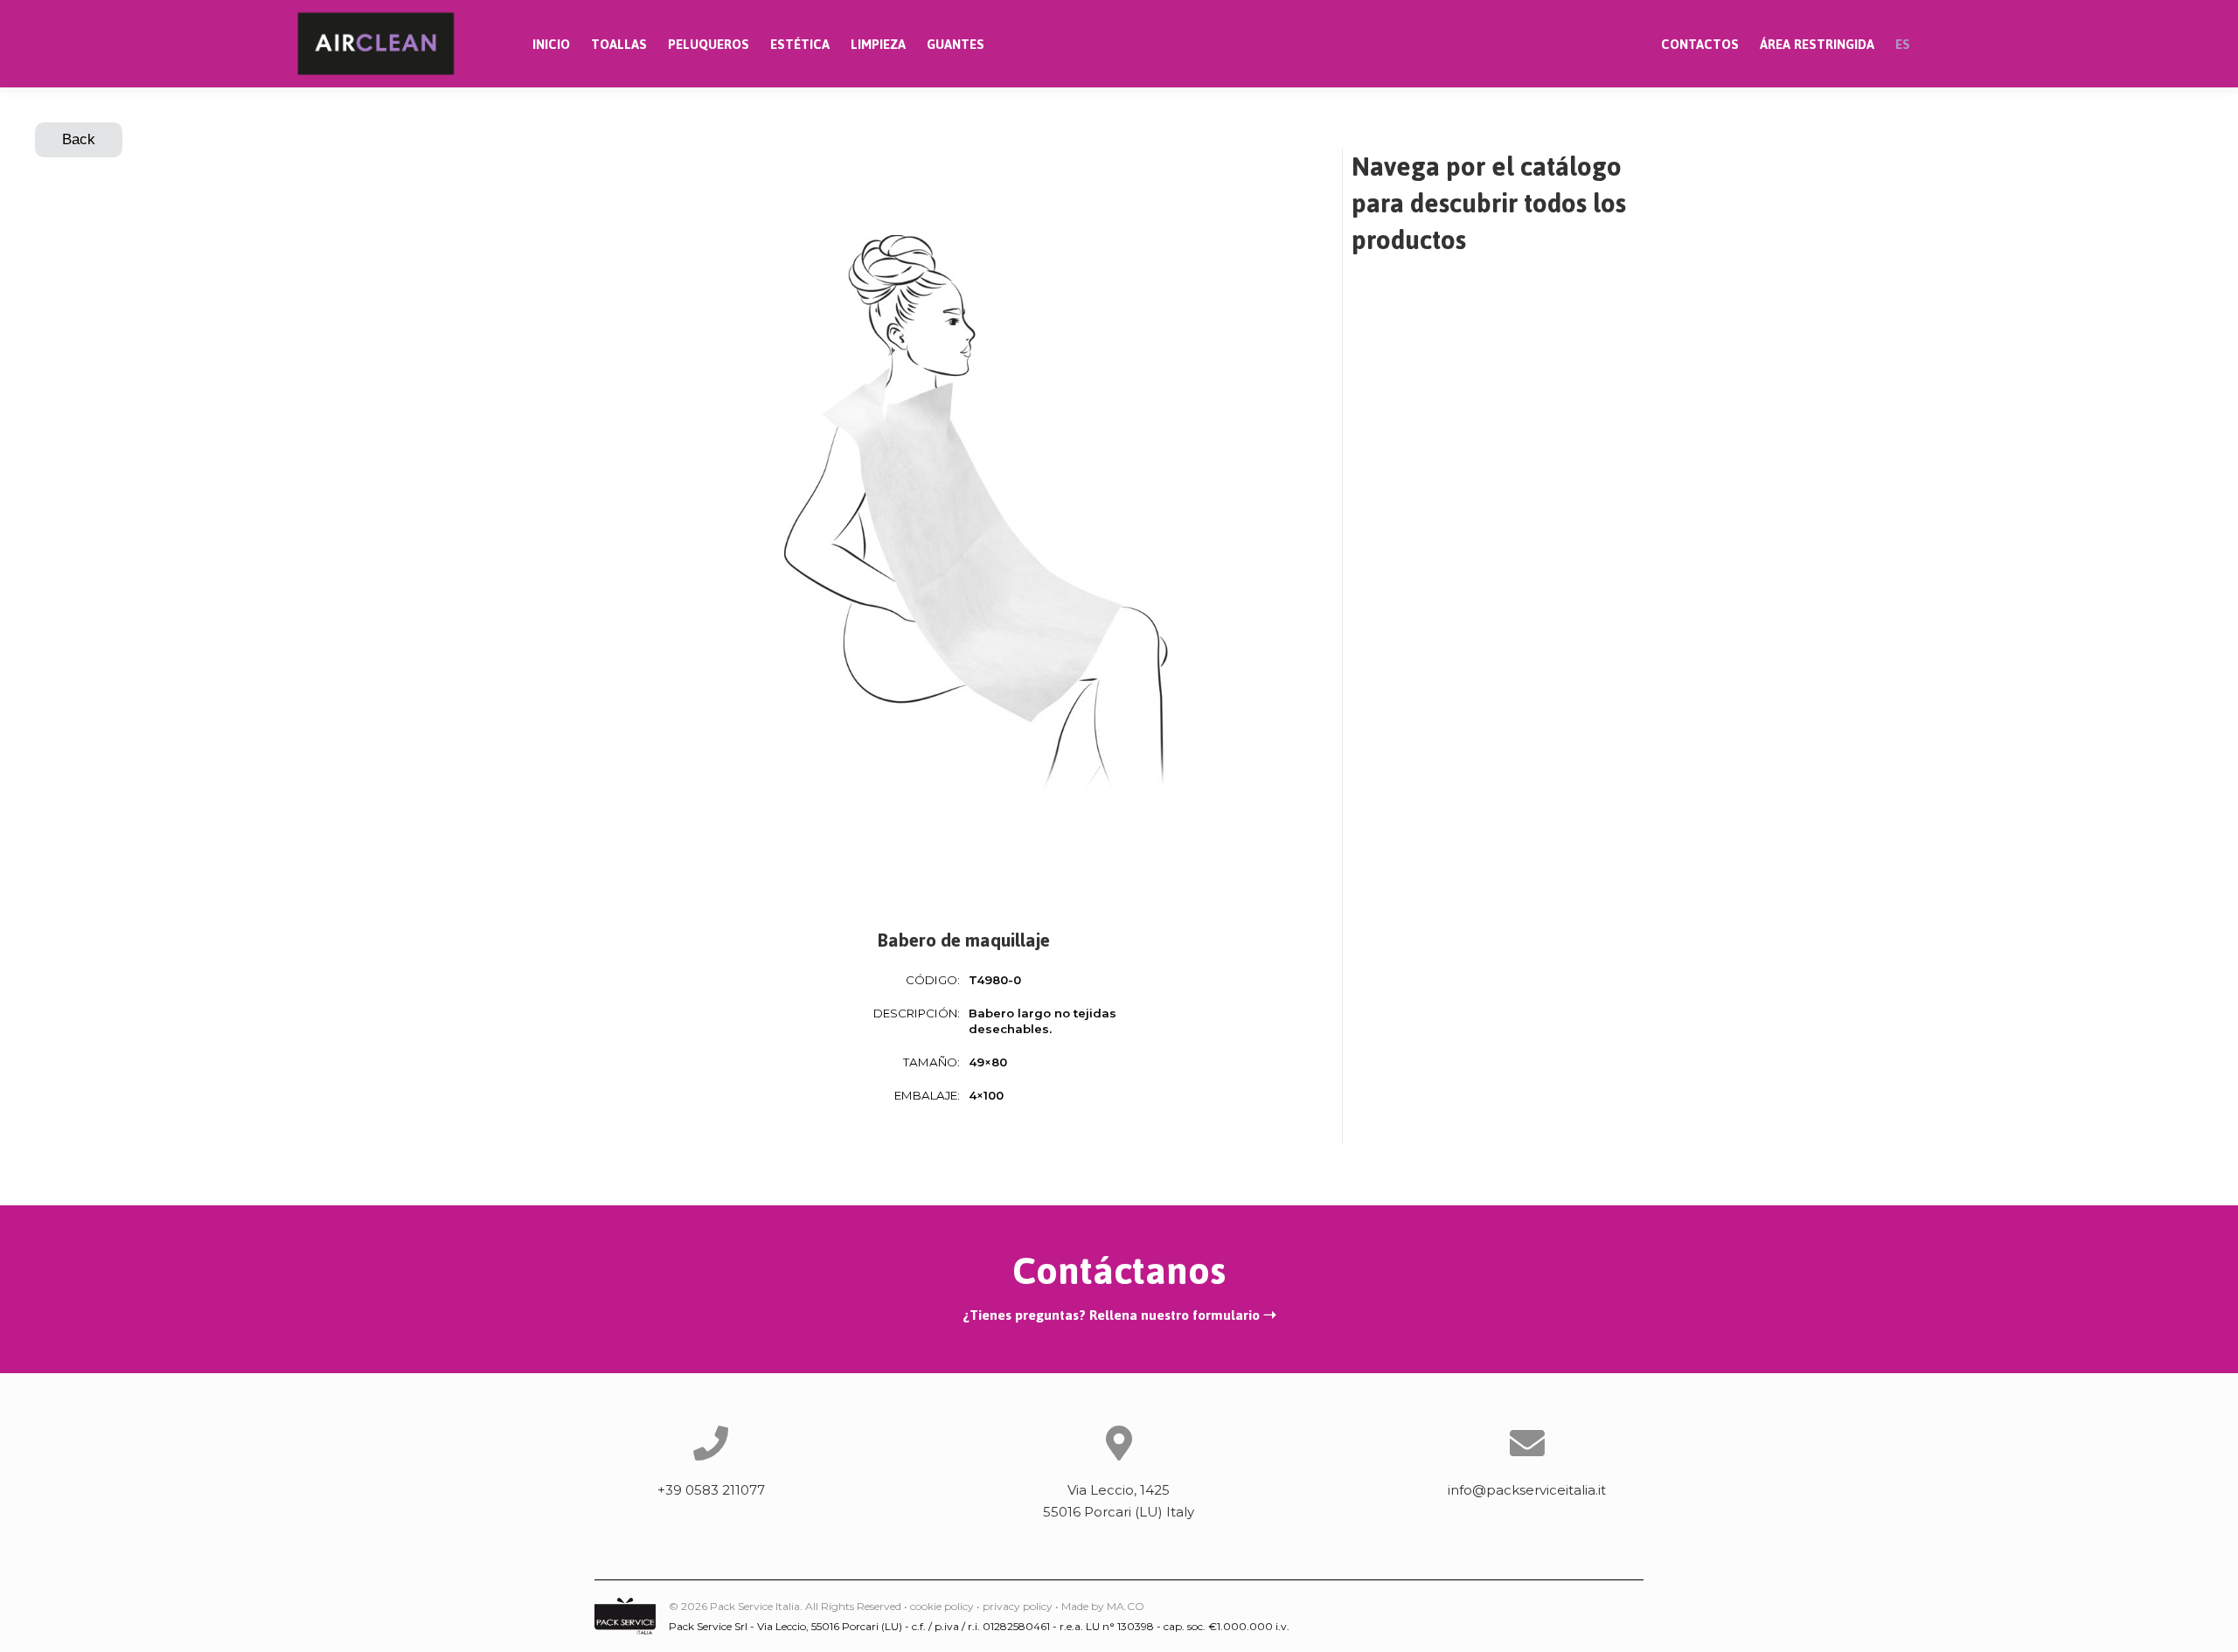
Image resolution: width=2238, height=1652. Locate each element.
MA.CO (1126, 1606)
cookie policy (942, 1606)
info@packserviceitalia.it (1527, 1490)
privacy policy (1018, 1606)
